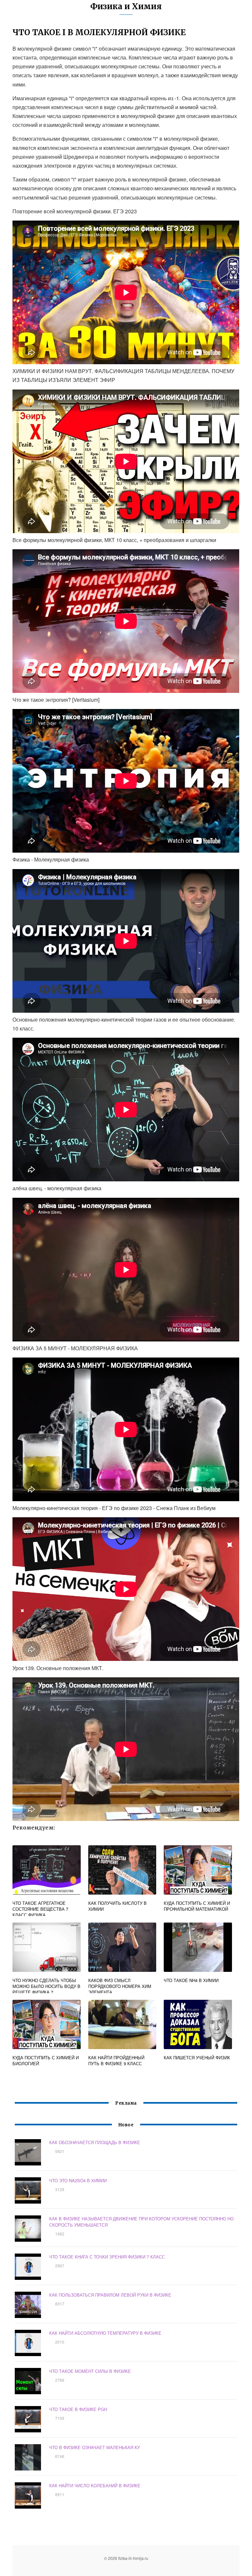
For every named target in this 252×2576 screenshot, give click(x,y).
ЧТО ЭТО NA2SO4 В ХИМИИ (78, 2180)
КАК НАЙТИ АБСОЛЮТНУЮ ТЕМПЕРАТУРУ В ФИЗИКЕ (105, 2333)
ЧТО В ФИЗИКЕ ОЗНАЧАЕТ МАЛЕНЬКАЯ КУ (94, 2447)
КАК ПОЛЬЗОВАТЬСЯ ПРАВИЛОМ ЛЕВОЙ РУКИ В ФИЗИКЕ (110, 2295)
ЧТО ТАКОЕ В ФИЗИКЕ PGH (78, 2409)
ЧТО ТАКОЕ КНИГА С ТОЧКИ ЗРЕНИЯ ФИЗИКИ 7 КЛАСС (107, 2257)
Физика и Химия (126, 6)
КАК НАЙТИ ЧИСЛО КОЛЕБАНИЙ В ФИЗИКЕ (95, 2485)
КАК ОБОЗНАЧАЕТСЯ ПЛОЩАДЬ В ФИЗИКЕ (95, 2142)
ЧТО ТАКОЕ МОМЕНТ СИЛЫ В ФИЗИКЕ (90, 2371)
